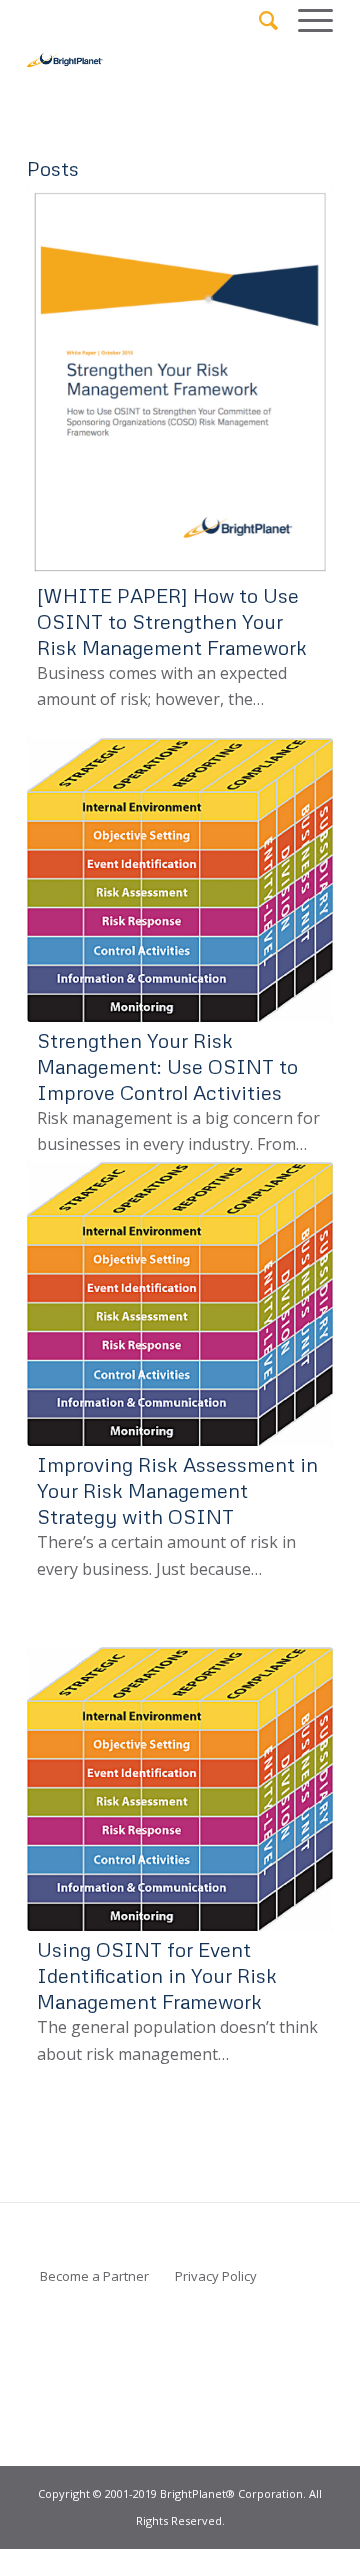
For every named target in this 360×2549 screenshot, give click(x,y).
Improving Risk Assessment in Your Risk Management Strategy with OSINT (177, 1490)
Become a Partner (94, 2276)
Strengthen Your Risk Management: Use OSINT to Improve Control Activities (167, 1066)
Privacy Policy (216, 2276)
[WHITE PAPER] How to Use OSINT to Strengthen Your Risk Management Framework (172, 621)
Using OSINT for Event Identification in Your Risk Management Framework (157, 1975)
